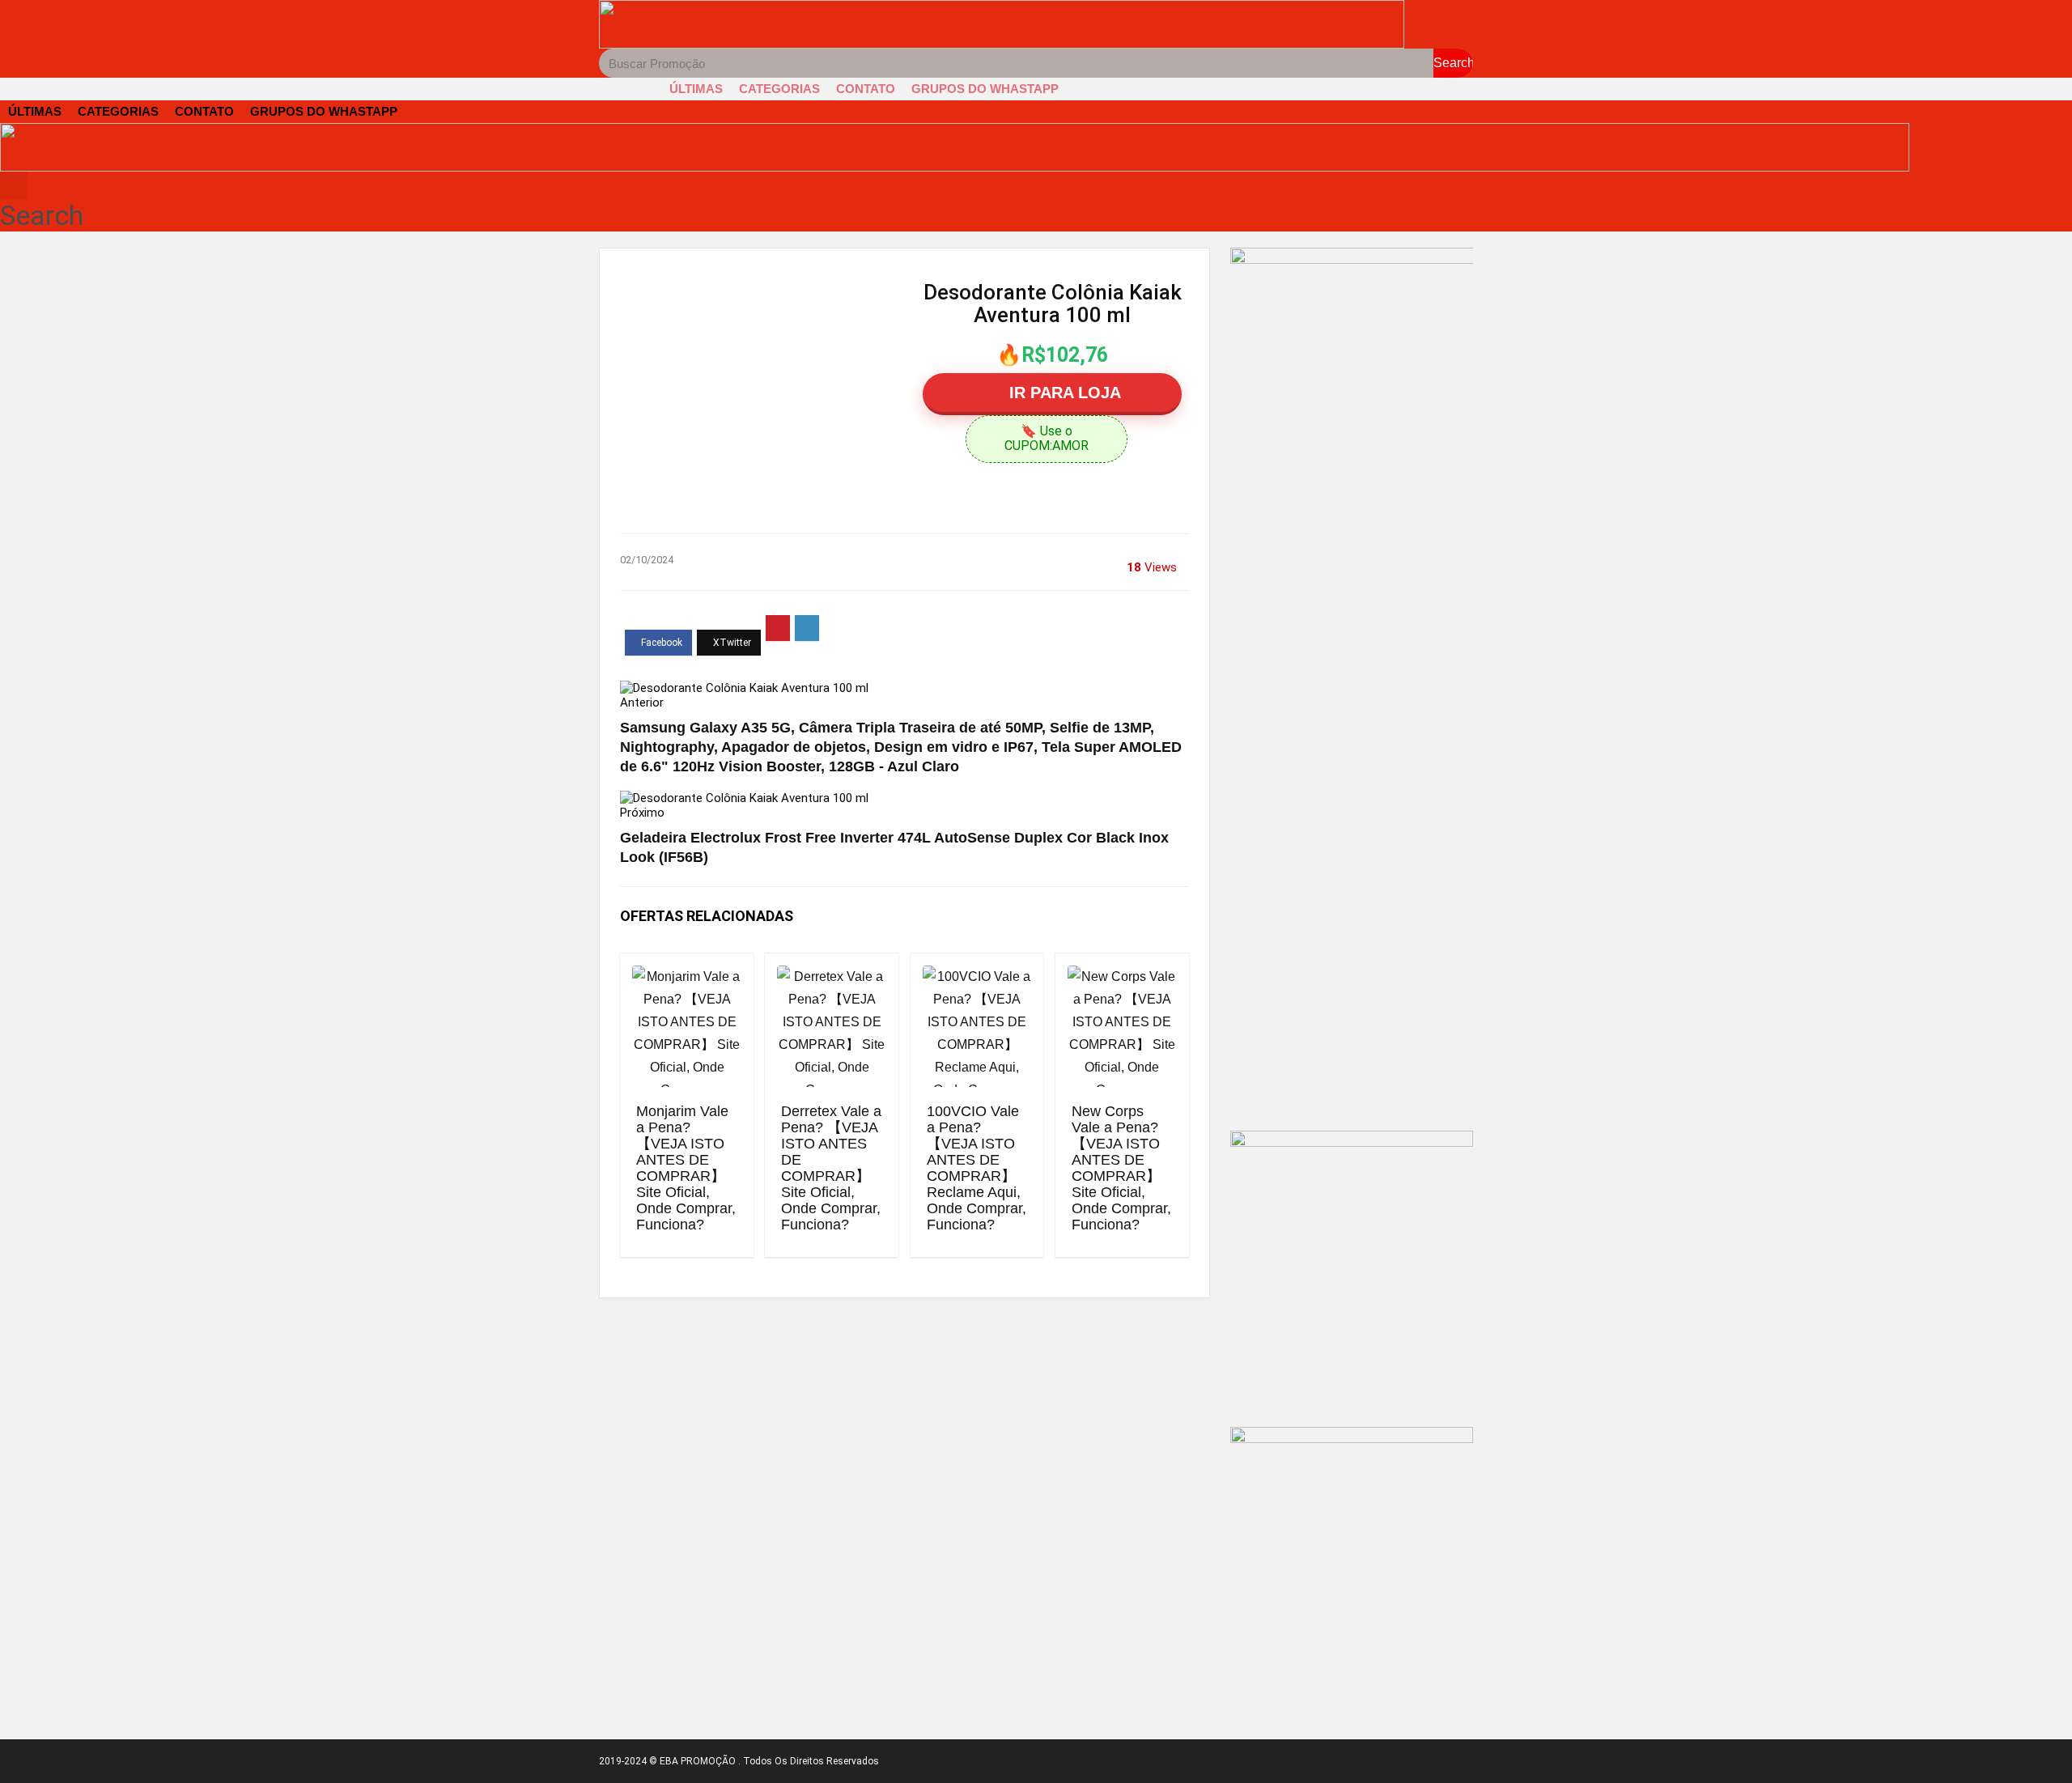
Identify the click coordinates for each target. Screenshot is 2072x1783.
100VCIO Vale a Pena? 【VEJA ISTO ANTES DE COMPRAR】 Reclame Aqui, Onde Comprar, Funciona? (977, 1168)
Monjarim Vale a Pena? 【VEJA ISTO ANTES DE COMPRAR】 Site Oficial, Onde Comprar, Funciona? (686, 1168)
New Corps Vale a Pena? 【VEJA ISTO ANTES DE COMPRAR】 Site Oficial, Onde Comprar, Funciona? (1121, 1168)
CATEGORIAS (779, 89)
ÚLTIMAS (696, 89)
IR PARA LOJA (1063, 393)
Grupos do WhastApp (985, 89)
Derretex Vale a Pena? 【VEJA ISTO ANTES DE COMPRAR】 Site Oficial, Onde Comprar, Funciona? (831, 1168)
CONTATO (866, 89)
